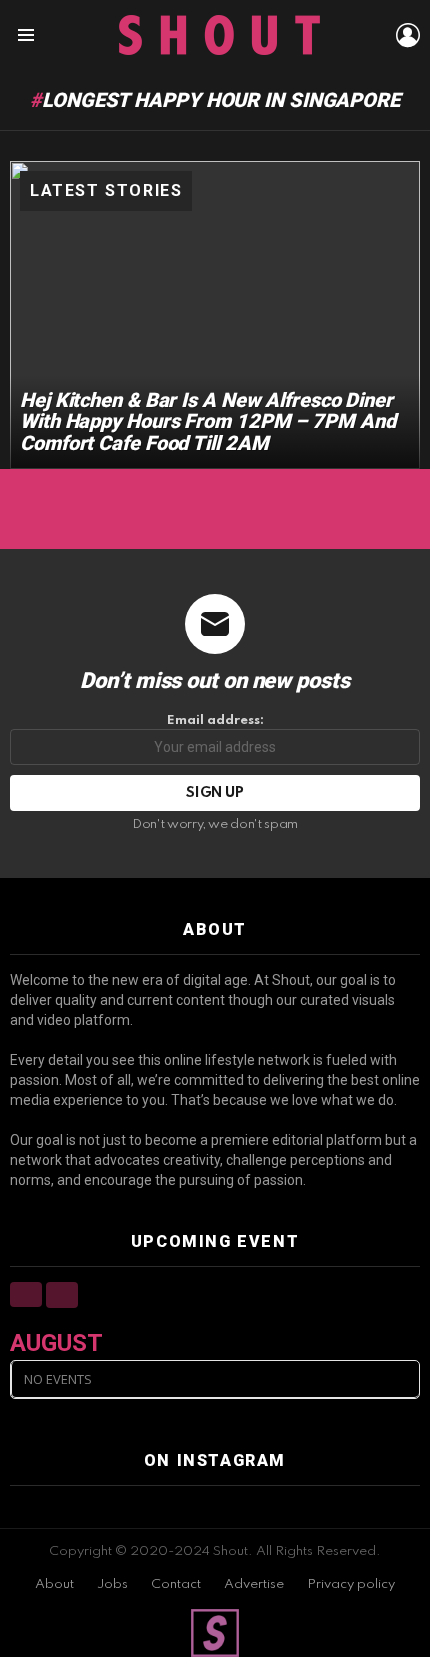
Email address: (215, 720)
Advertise (254, 1584)
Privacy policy (351, 1584)
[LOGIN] (408, 35)
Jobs (112, 1584)
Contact (176, 1584)
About (54, 1584)
